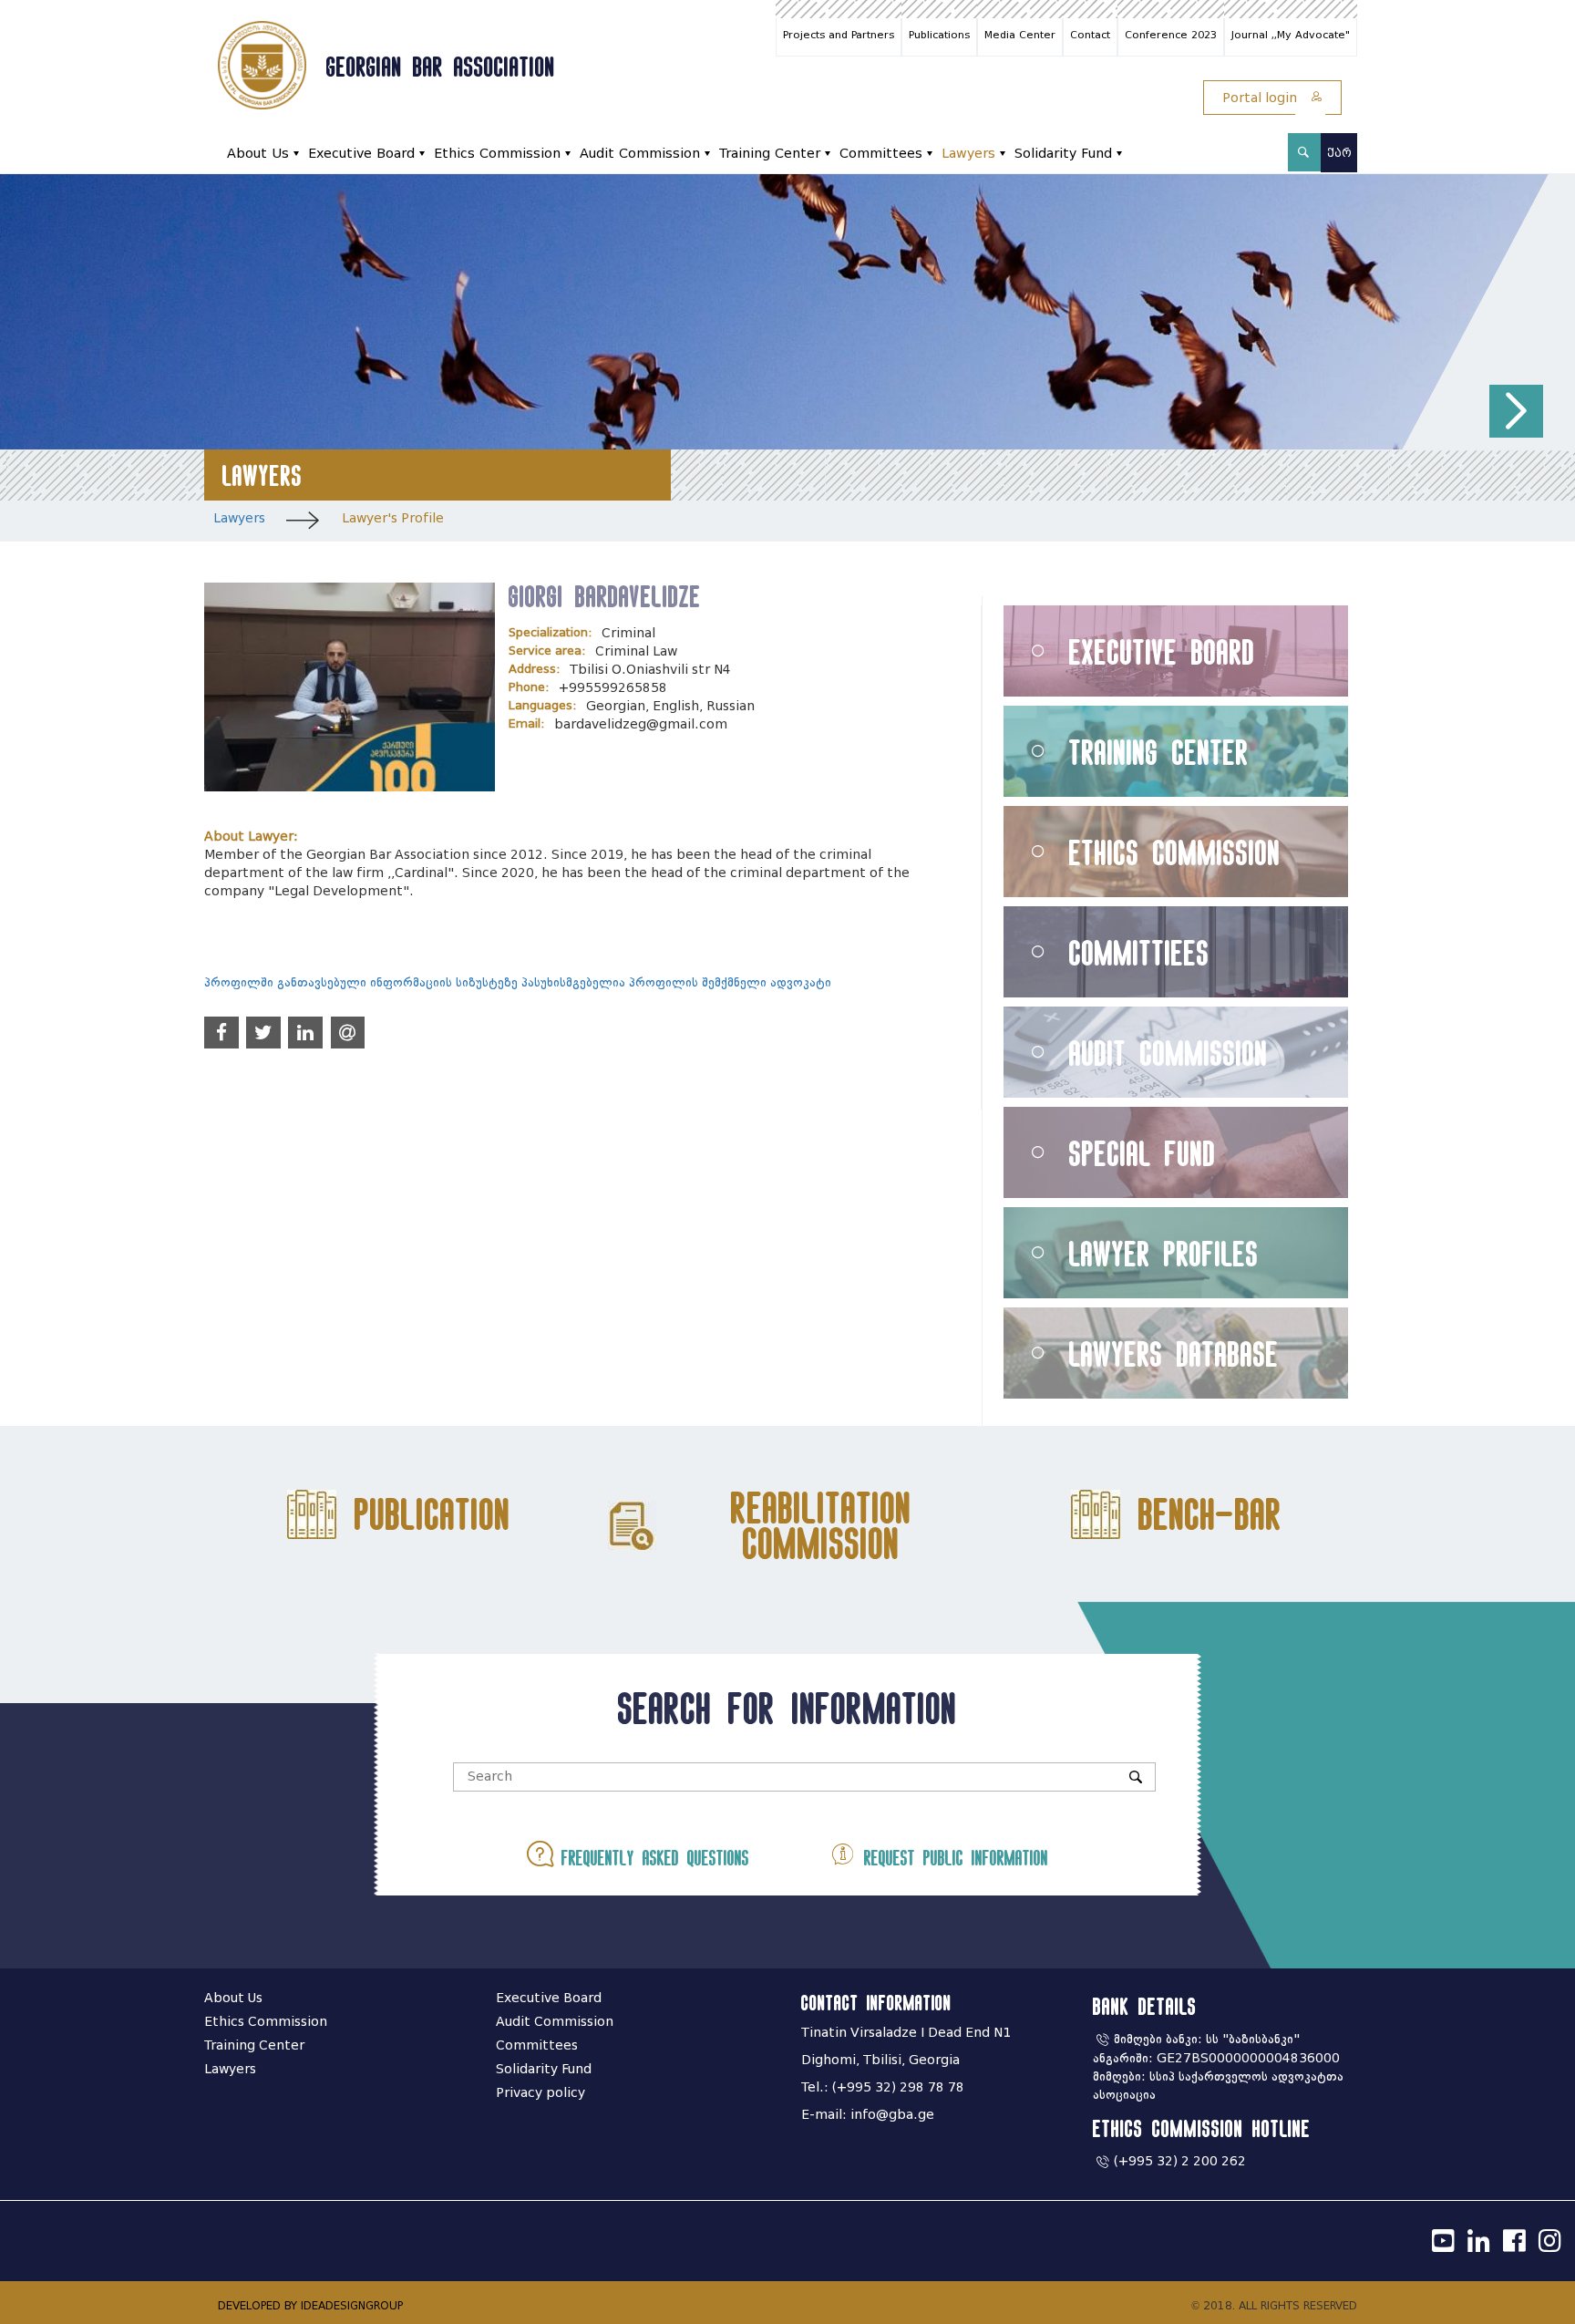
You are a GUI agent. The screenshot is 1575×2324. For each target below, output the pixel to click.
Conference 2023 (1171, 35)
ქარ (1339, 153)
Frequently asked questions (651, 1858)
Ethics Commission (497, 154)
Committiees (1139, 952)
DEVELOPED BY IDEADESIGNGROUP (310, 2305)
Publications (939, 35)
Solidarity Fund (1063, 154)
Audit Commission (640, 154)
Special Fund (1143, 1153)
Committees (881, 154)
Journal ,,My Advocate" (1291, 35)
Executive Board (361, 154)
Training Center (770, 154)
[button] (1516, 412)
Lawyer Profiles (1164, 1253)
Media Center (1020, 35)
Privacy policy (540, 2093)
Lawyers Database (1174, 1353)
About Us (258, 154)
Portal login (1261, 98)
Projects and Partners (839, 35)
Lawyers (968, 154)
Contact (1090, 35)
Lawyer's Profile (393, 518)
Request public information (952, 1858)
